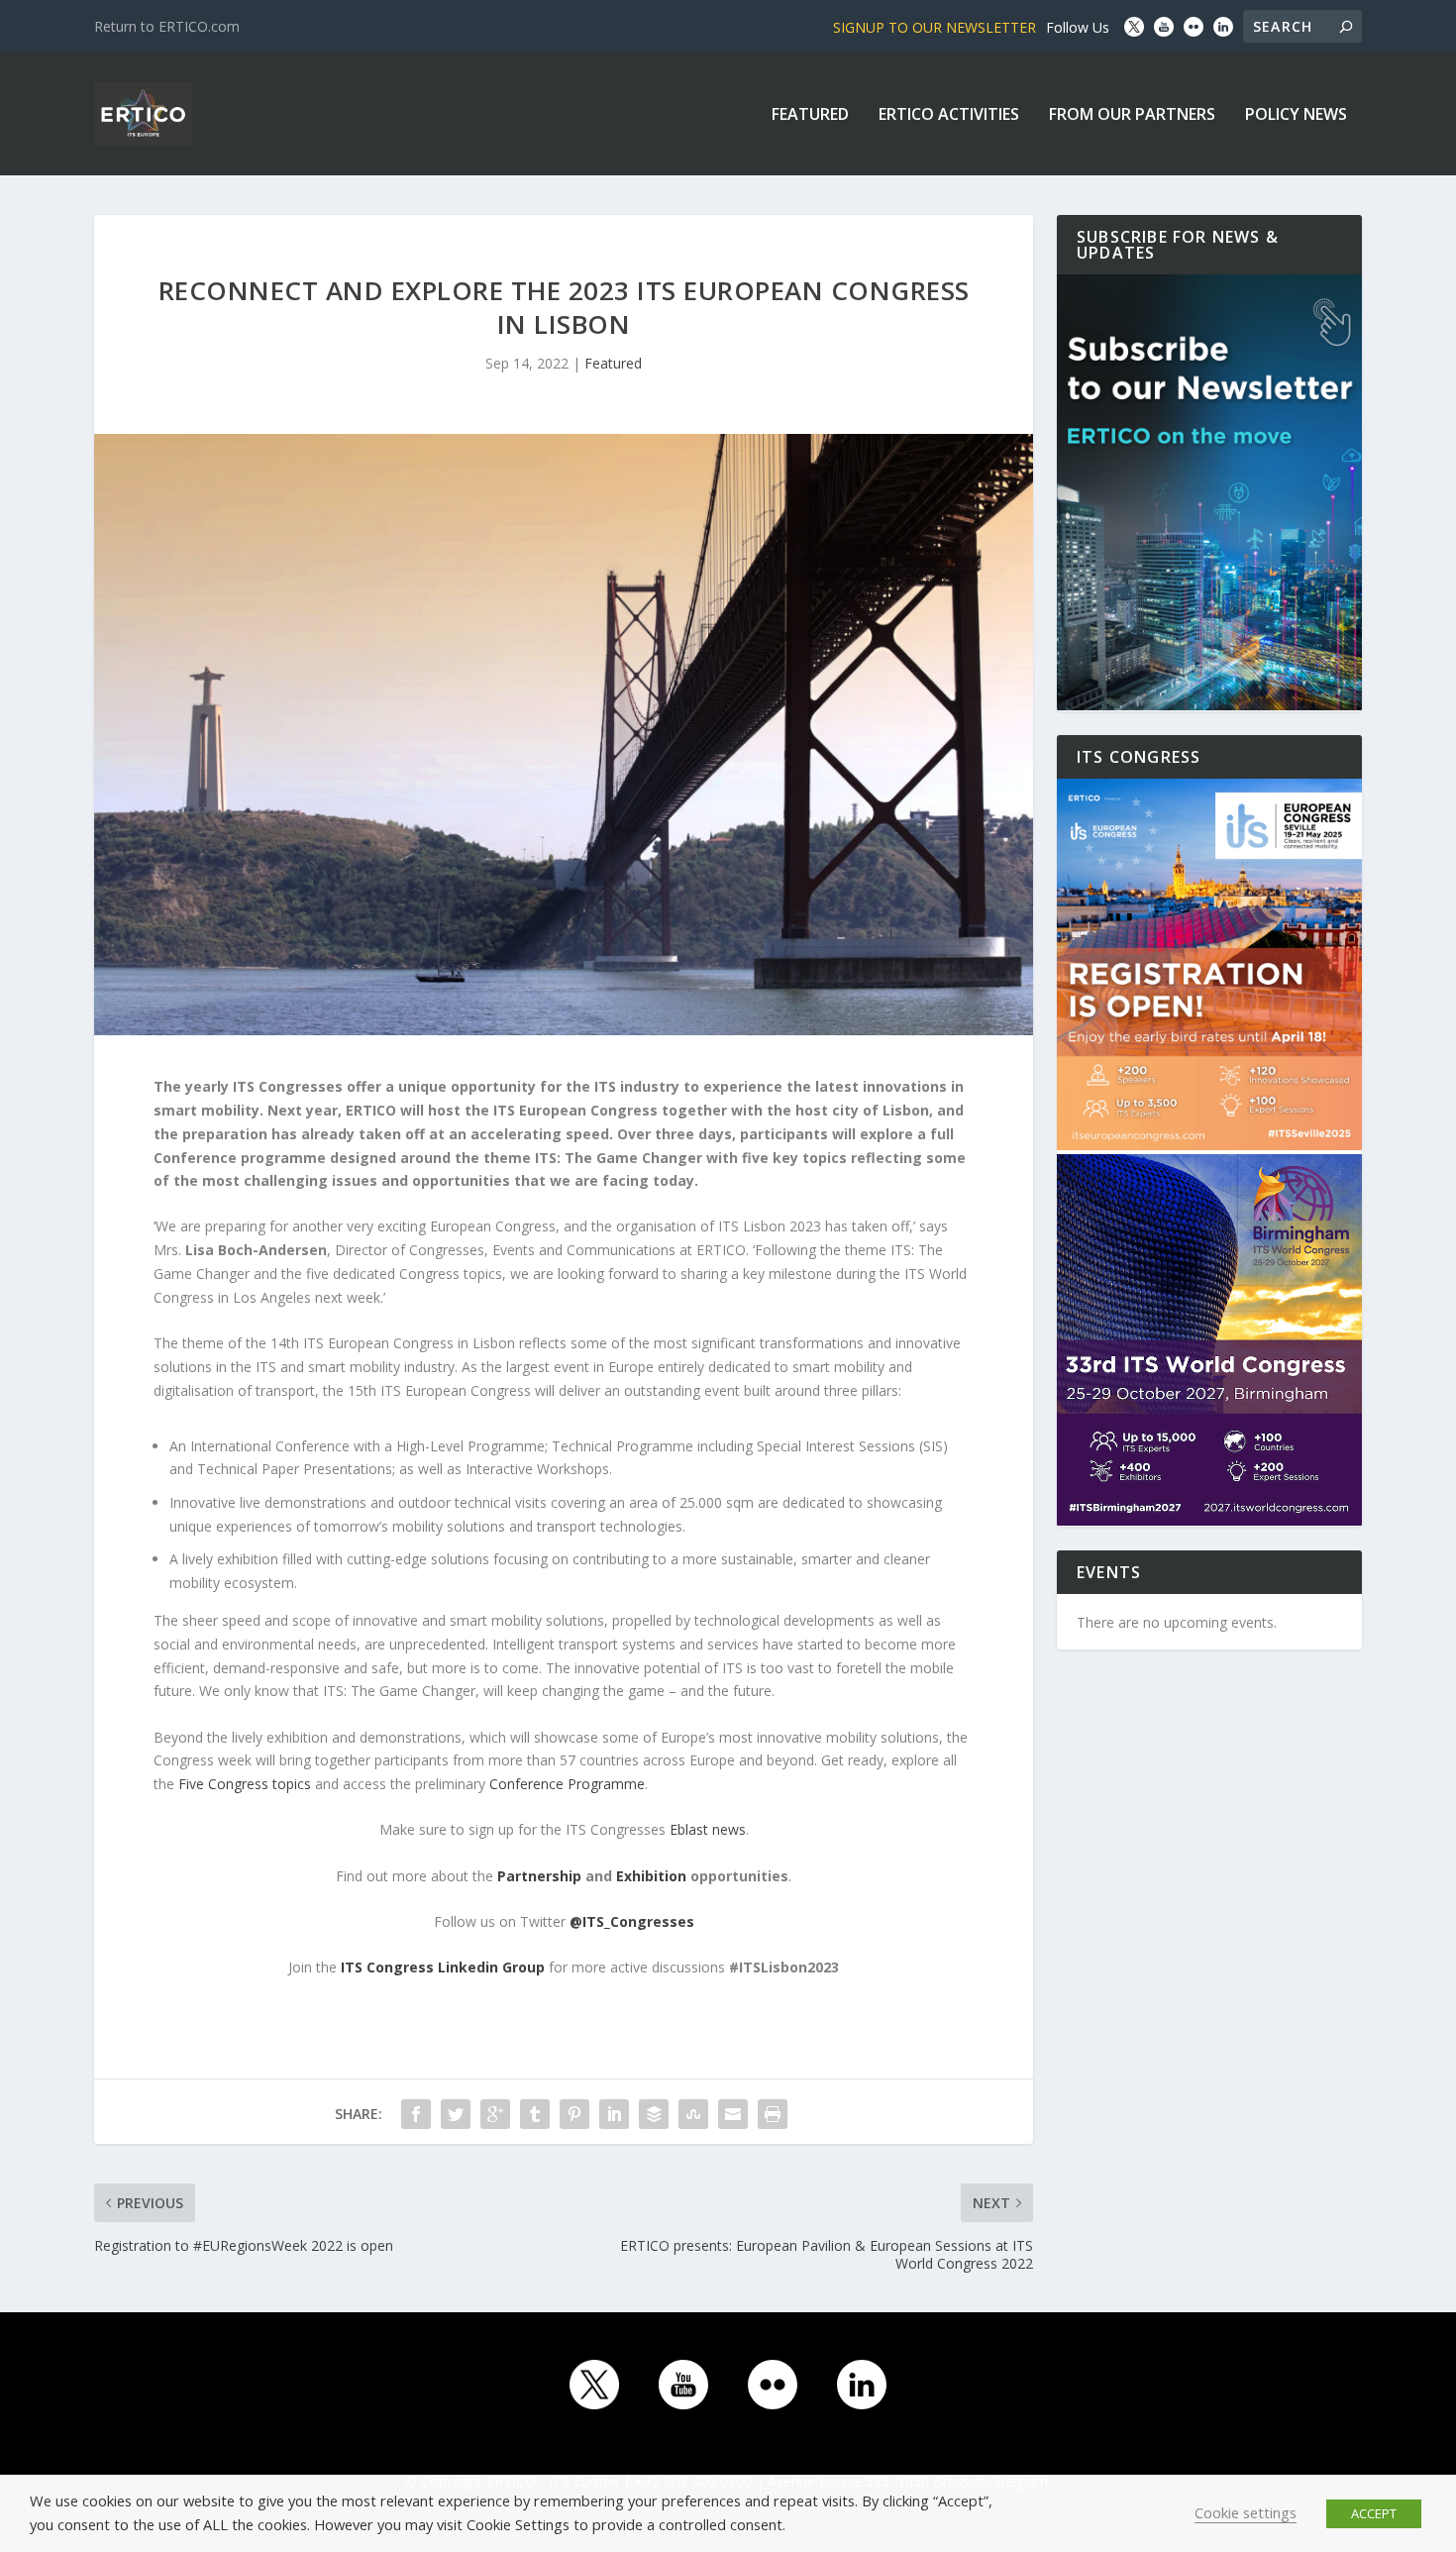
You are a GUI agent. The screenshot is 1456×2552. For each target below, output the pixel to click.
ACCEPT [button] (1374, 2513)
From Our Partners (1132, 115)
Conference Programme (567, 1784)
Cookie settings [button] (1246, 2512)
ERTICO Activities (949, 115)
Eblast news (708, 1829)
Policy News (1296, 115)
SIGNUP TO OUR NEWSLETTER (935, 27)
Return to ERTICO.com (167, 26)
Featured (810, 115)
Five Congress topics (245, 1784)
